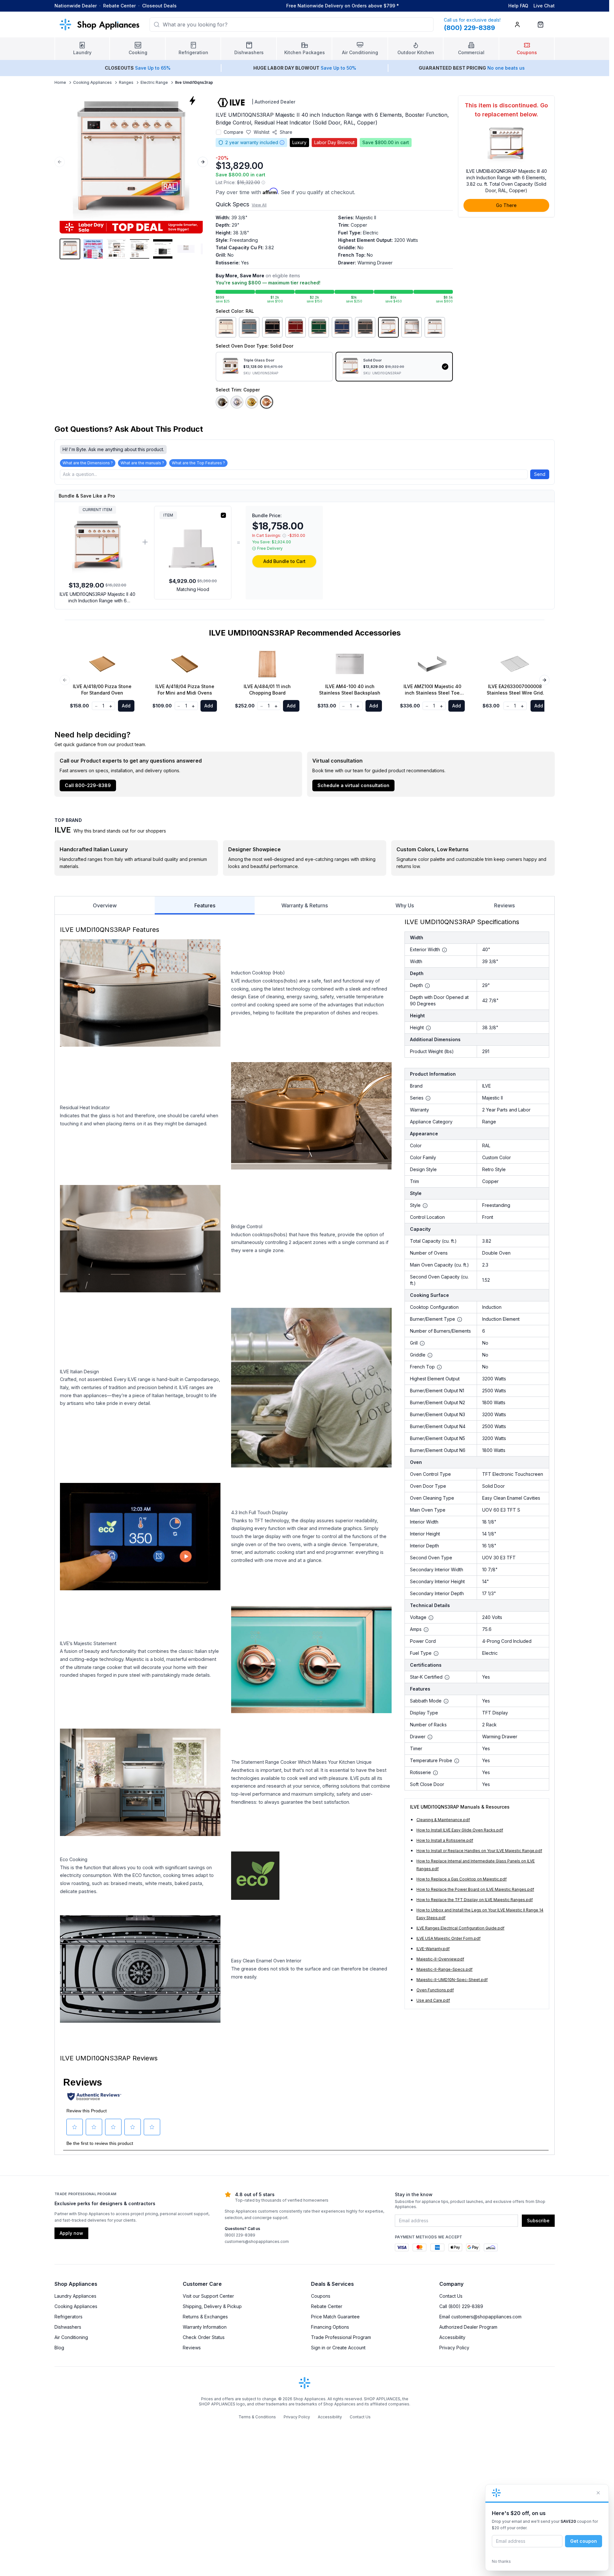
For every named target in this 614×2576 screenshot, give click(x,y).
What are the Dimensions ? (88, 463)
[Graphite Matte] (365, 327)
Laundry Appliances (75, 2296)
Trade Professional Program (341, 2337)
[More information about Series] (428, 1098)
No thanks (501, 2561)
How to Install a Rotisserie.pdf (445, 1840)
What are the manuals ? (142, 463)
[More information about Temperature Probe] (457, 1761)
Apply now (71, 2233)
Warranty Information (205, 2327)
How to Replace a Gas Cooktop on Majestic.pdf (462, 1879)
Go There (506, 205)
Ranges (126, 82)
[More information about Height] (428, 1028)
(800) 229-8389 (240, 2235)
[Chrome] (237, 402)
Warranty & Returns (305, 905)
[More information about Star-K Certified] (447, 1677)
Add (126, 706)
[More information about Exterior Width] (444, 950)
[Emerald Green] (319, 327)
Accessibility (452, 2337)
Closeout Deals (159, 6)
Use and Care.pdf (433, 2000)
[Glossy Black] (272, 327)
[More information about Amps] (426, 1630)
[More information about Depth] (427, 986)
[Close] (598, 2493)
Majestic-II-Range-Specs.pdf (444, 1969)
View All (259, 205)
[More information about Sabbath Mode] (446, 1701)
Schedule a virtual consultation (353, 785)
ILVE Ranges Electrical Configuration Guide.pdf (460, 1928)
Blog (59, 2348)
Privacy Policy (454, 2348)
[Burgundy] (296, 327)
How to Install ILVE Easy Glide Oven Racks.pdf (460, 1830)
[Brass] (252, 402)
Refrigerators (68, 2317)
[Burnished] (222, 402)
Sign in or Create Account (338, 2348)
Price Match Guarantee (335, 2317)
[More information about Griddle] (430, 1355)
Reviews (504, 905)
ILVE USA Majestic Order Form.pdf (448, 1938)
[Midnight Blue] (342, 327)
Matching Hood (193, 589)
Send (540, 474)
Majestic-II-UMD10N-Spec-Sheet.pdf (452, 1980)
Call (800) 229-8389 (461, 2306)
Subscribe (538, 2221)
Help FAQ (518, 6)
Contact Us (451, 2296)
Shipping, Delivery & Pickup (212, 2306)
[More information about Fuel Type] (436, 1653)
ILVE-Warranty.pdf (433, 1949)
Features (205, 905)
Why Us (405, 905)
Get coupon (584, 2541)
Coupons (321, 2296)
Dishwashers (68, 2327)
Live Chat (544, 6)
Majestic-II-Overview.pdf (440, 1959)
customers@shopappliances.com (257, 2241)
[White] (435, 327)
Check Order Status (204, 2337)
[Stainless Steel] (412, 327)
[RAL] (388, 327)
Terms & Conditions (257, 2417)
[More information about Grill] (422, 1343)
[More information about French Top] (439, 1367)
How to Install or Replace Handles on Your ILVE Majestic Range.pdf (479, 1851)
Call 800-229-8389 (88, 785)
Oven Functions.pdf (435, 1990)
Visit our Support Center (208, 2296)
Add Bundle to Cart (284, 561)
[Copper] (267, 402)
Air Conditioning (71, 2337)
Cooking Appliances (93, 82)
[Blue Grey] (249, 327)
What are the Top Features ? (198, 463)
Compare (234, 132)
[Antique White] (226, 327)
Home (60, 82)
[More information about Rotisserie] (435, 1773)
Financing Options (330, 2327)
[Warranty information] (282, 143)
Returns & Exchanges (205, 2317)
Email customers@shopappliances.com (480, 2317)
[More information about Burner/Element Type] (460, 1319)
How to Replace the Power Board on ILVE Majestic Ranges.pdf (475, 1889)
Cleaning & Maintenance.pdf (443, 1820)
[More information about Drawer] (430, 1737)
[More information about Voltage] (431, 1618)
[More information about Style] (425, 1206)
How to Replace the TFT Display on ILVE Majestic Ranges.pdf (475, 1900)
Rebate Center (119, 6)
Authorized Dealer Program (468, 2327)
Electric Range (154, 82)
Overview (105, 905)
